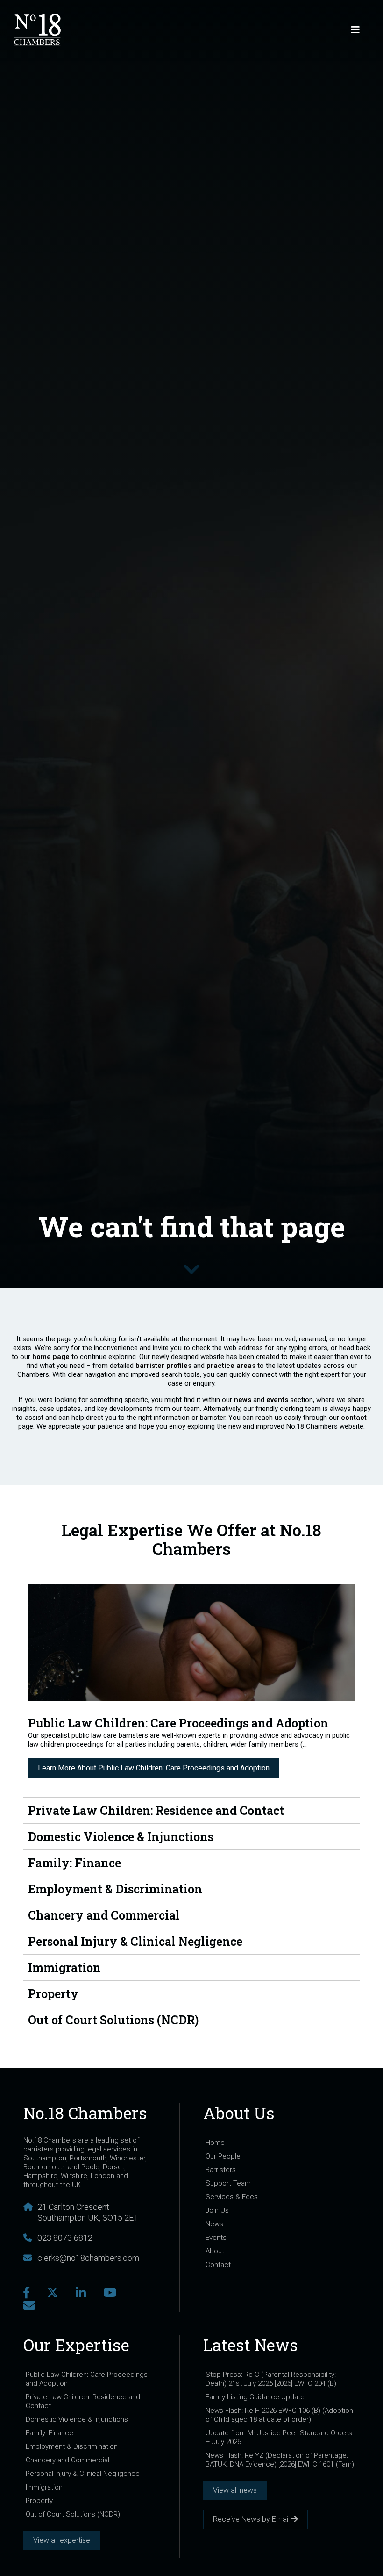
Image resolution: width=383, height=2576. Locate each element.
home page (51, 1357)
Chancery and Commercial (67, 2460)
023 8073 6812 (65, 2238)
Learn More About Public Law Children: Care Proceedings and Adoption (154, 1768)
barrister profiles (163, 1366)
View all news (235, 2490)
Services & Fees (232, 2197)
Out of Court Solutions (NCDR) (73, 2514)
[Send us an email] (29, 2306)
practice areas (231, 1366)
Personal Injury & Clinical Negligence (83, 2474)
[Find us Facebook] (26, 2293)
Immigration (44, 2487)
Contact (218, 2265)
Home (215, 2143)
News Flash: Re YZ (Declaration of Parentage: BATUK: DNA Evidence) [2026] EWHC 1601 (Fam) (280, 2460)
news (244, 1400)
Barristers (221, 2170)
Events (216, 2238)
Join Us (217, 2210)
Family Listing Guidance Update (255, 2397)
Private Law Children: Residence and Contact (83, 2401)
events (278, 1400)
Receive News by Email (252, 2519)
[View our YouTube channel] (110, 2293)
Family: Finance (50, 2433)
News (214, 2224)
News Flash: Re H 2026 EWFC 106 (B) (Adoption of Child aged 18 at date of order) (279, 2415)
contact (354, 1418)
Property (39, 2501)
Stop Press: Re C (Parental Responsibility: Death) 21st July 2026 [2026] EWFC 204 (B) (271, 2379)
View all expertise (62, 2540)
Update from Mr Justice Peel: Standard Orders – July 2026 (279, 2437)
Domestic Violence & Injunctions (77, 2419)
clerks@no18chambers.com (88, 2258)
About (215, 2251)
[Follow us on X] (53, 2293)
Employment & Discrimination (72, 2446)
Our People (223, 2156)
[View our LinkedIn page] (81, 2293)
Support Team (228, 2183)
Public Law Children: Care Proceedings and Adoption (87, 2379)
